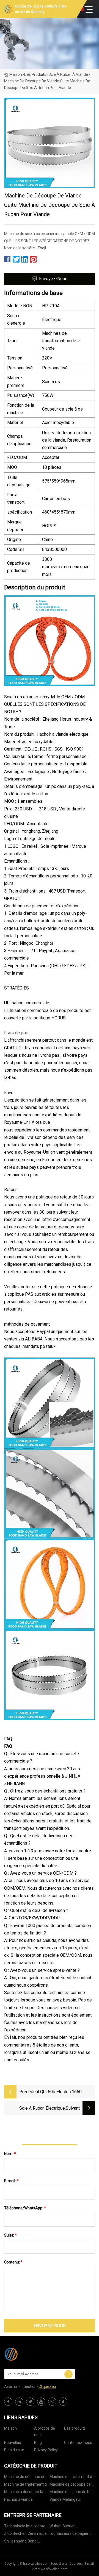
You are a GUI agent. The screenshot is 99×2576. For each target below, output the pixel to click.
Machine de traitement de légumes (72, 2478)
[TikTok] (63, 2402)
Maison (16, 74)
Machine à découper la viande (24, 2493)
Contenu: (13, 2262)
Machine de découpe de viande (70, 2485)
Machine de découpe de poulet (25, 2478)
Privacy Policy (46, 2450)
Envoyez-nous (53, 279)
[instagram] (52, 2402)
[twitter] (30, 2402)
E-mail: (11, 2181)
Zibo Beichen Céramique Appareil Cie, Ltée (25, 2534)
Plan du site (14, 2450)
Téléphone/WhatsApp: (25, 2208)
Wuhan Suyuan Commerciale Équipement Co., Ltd (72, 2527)
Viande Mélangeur (65, 2499)
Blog (38, 2443)
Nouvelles (13, 2443)
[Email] (68, 2374)
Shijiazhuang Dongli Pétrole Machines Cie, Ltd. (26, 2542)
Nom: (10, 2154)
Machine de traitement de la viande (27, 2485)
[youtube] (41, 2402)
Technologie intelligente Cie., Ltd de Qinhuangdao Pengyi (26, 2527)
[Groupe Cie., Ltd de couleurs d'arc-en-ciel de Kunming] (32, 2354)
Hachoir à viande (18, 2499)
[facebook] (8, 2402)
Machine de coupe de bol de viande (71, 2493)
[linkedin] (19, 2402)
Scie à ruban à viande (68, 74)
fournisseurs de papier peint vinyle (69, 2534)
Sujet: (10, 2235)
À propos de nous (45, 2432)
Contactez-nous (78, 2443)
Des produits (35, 74)
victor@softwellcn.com (50, 2569)
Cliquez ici (47, 2387)
